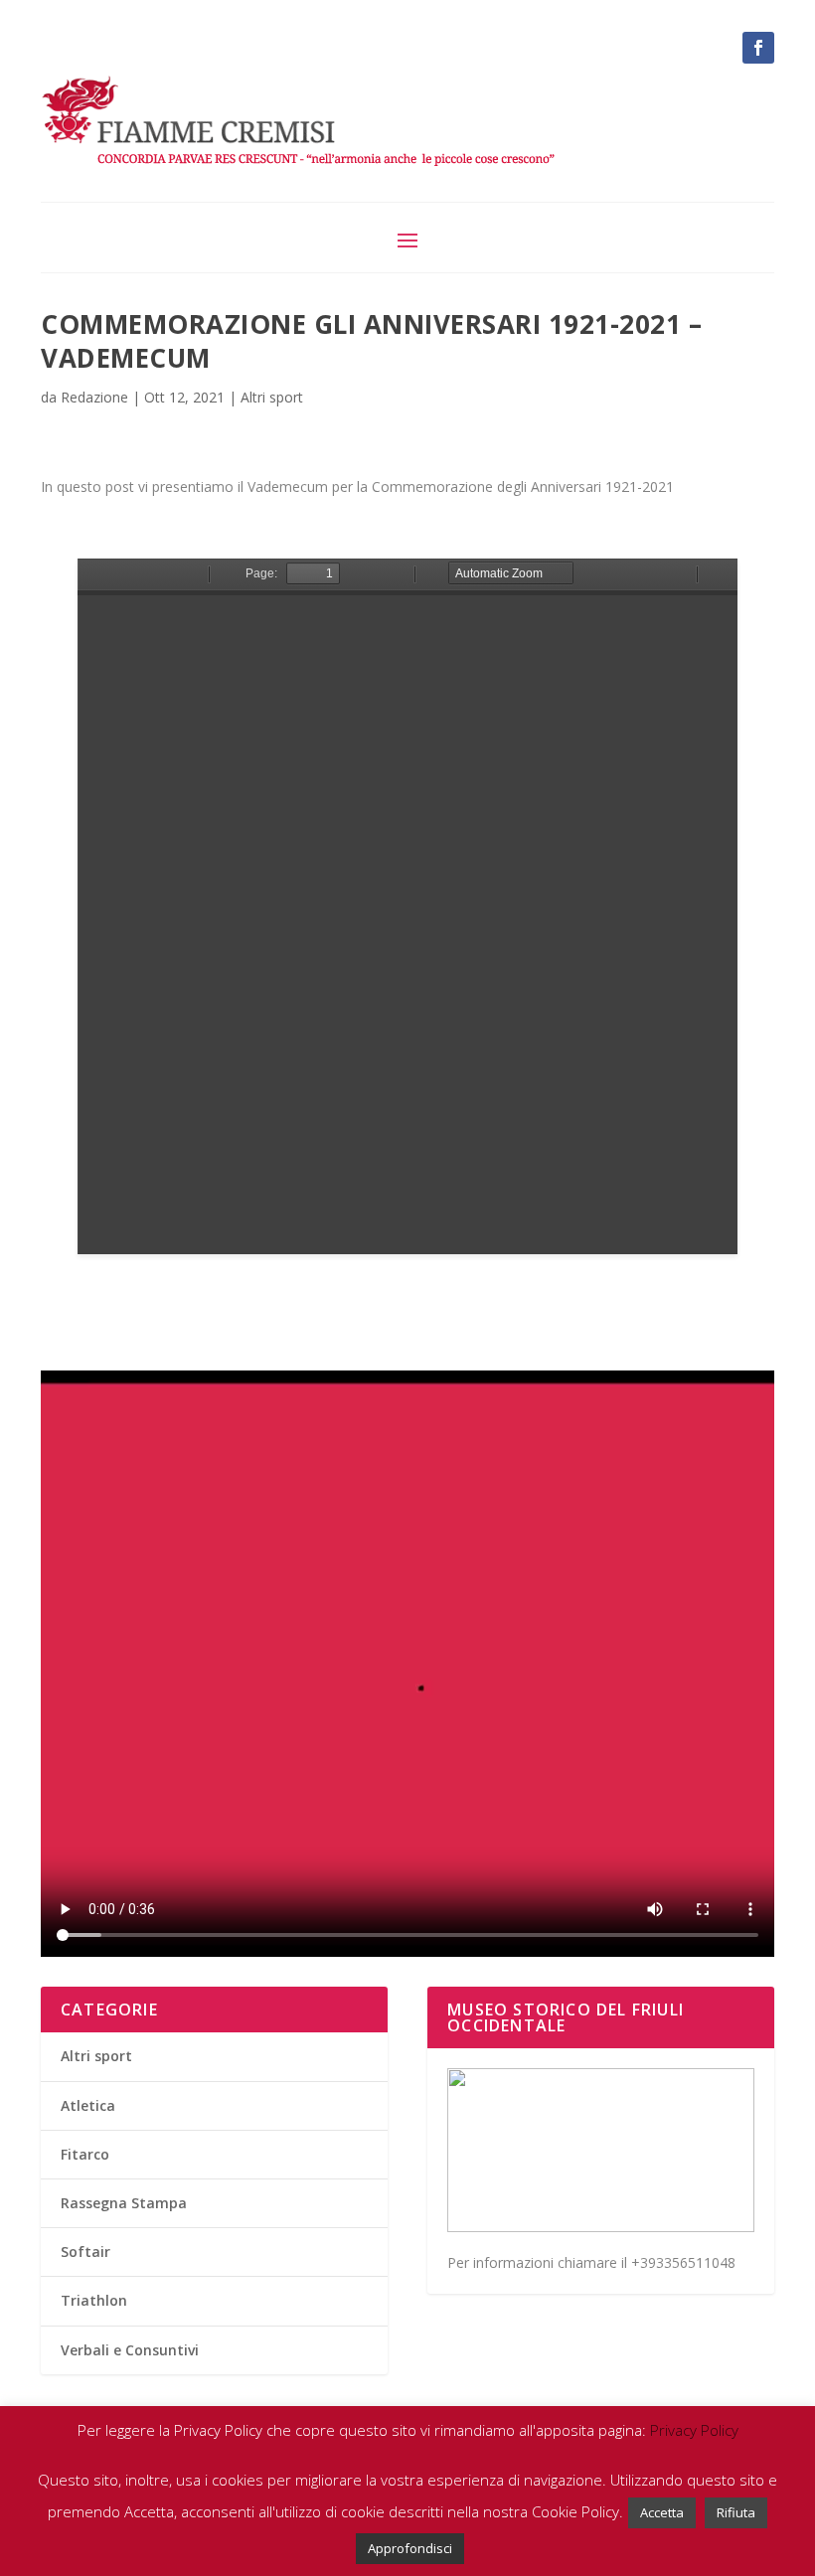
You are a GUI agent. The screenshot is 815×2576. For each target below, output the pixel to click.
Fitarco (85, 2154)
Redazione (94, 397)
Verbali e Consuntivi (130, 2350)
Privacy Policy (694, 2430)
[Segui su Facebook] (758, 48)
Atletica (88, 2105)
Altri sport (272, 397)
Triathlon (94, 2300)
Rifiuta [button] (736, 2512)
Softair (85, 2252)
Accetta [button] (662, 2512)
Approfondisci (410, 2548)
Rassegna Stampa (124, 2203)
